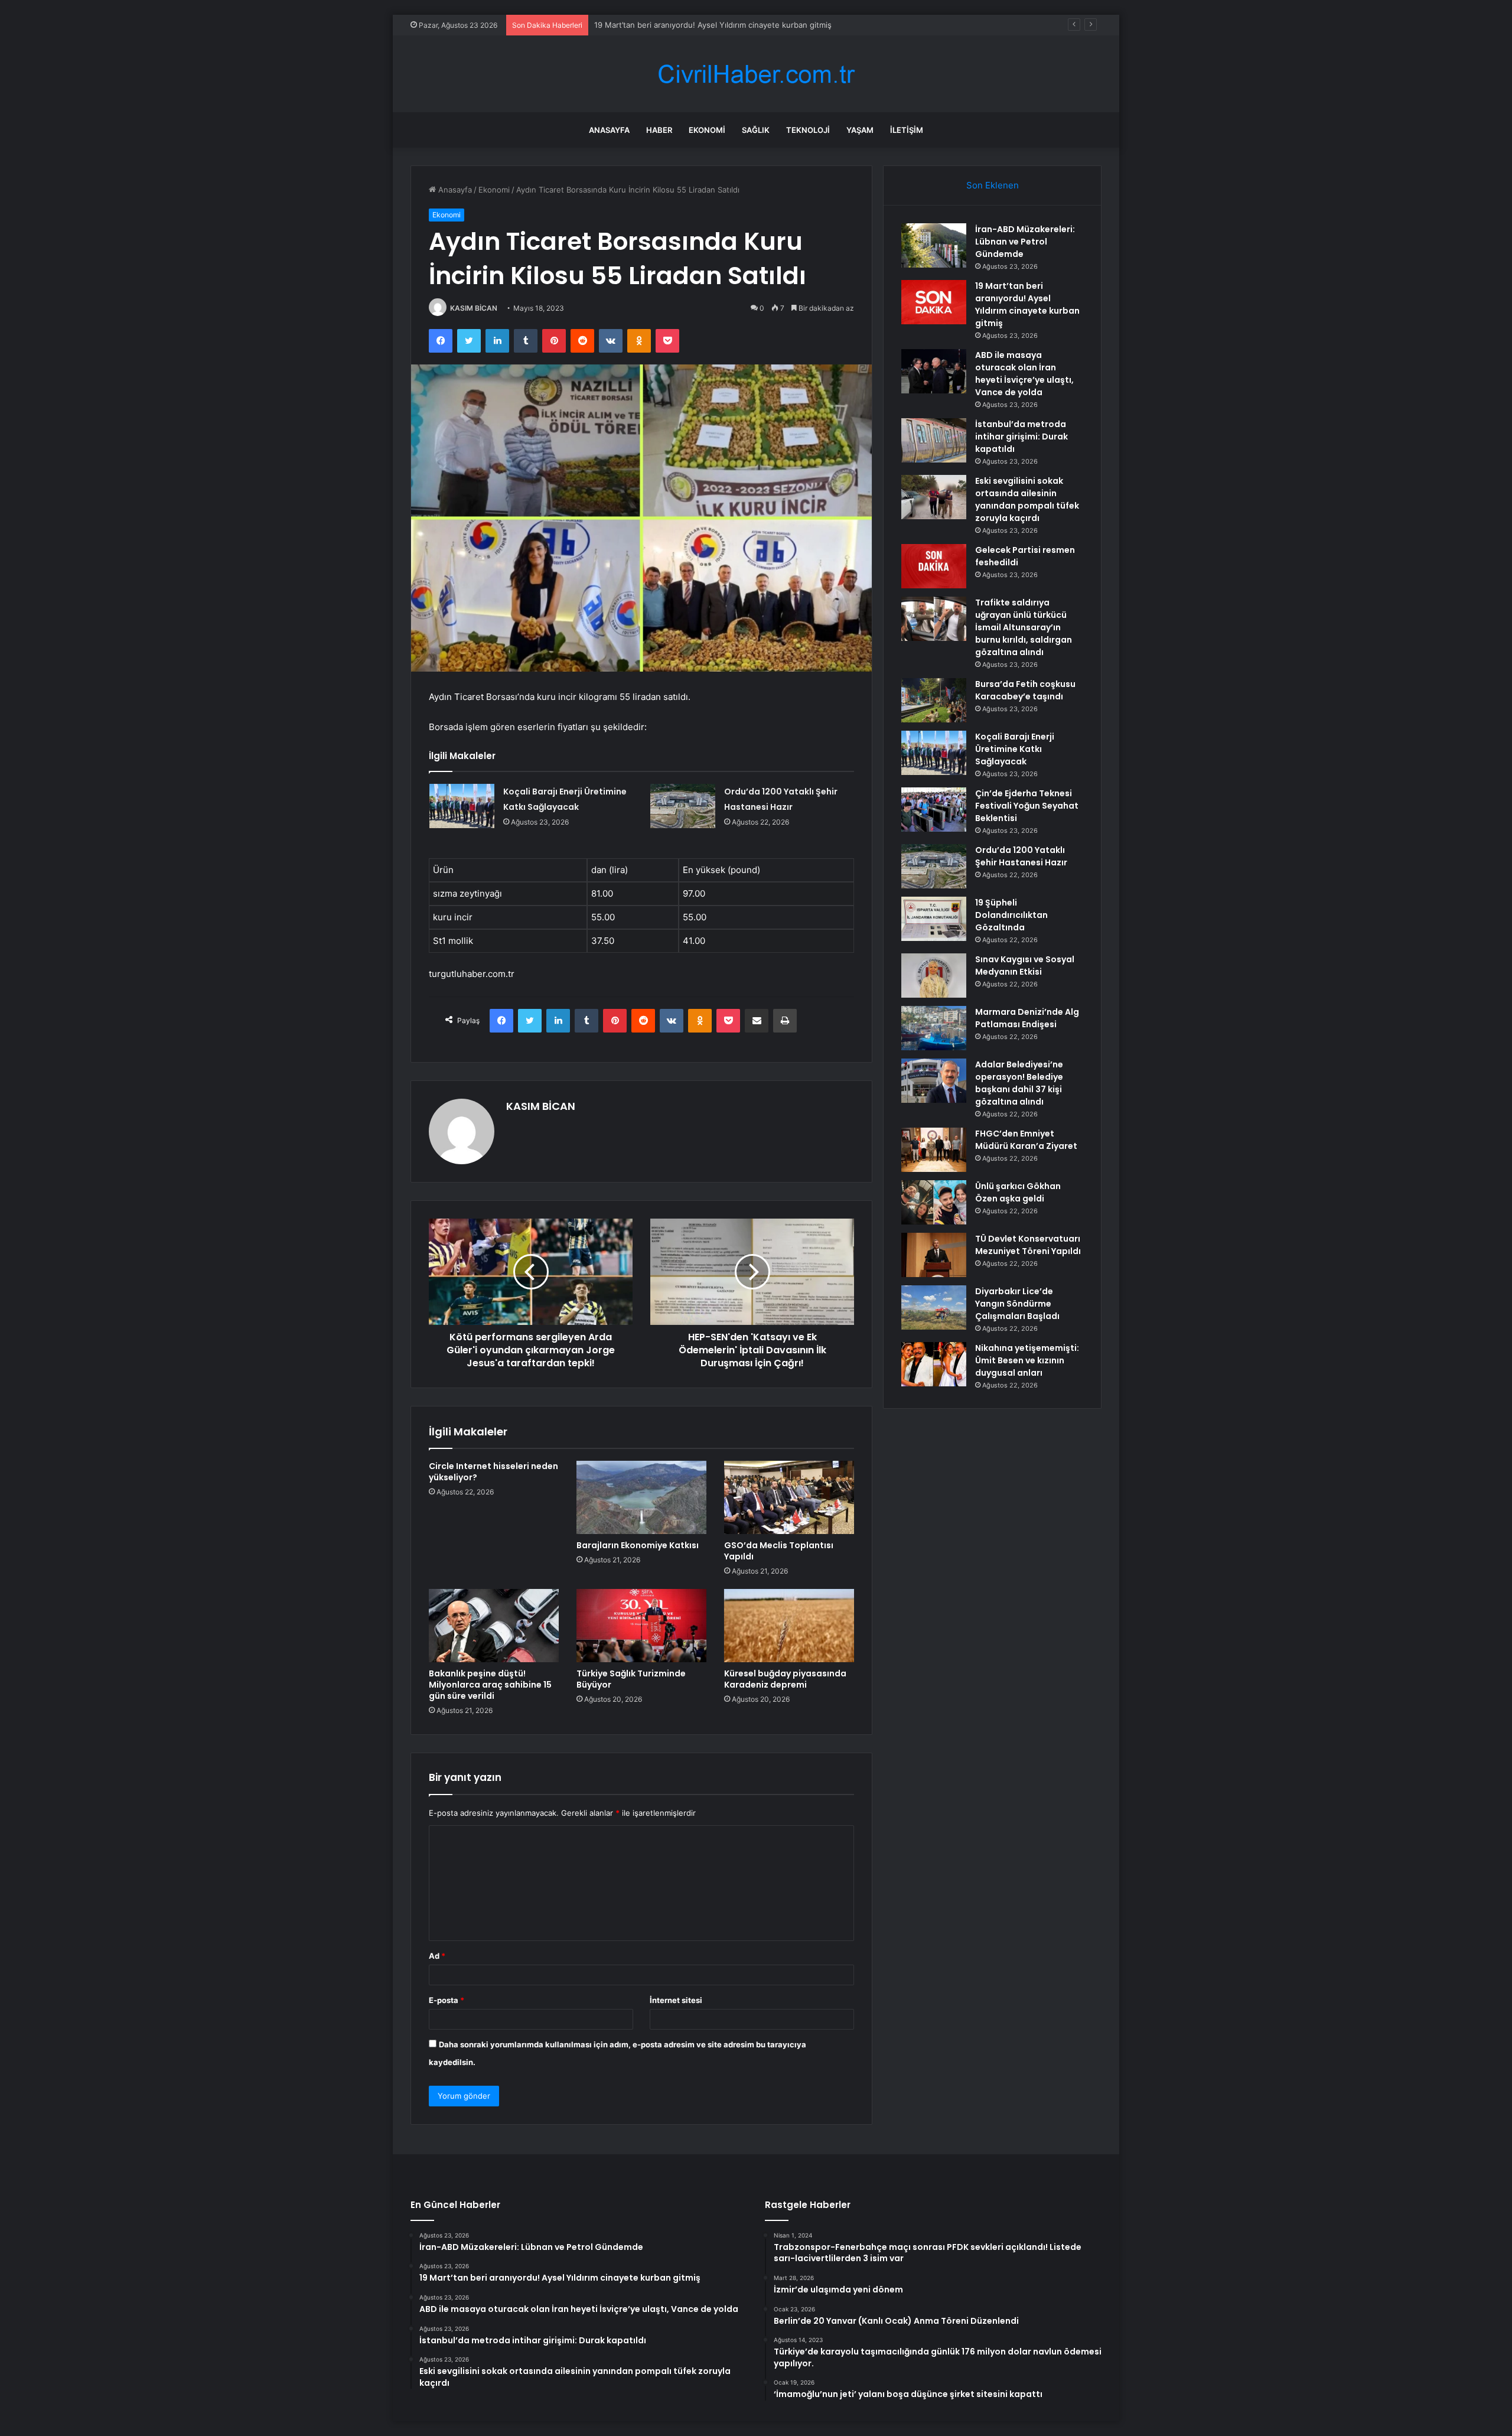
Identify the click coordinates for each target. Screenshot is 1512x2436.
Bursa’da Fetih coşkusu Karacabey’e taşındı (1025, 690)
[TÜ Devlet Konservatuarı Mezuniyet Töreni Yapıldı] (934, 1255)
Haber (659, 130)
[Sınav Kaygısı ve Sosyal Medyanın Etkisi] (934, 976)
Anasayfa (609, 130)
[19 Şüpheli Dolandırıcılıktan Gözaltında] (934, 919)
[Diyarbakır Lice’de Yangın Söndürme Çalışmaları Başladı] (934, 1307)
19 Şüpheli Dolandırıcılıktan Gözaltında (1011, 915)
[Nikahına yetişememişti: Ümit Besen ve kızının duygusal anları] (934, 1364)
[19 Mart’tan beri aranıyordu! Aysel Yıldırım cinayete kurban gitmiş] (934, 302)
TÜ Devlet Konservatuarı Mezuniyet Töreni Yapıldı (1028, 1245)
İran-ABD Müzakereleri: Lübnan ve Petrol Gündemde (1025, 242)
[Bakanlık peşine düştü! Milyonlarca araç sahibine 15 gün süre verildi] (494, 1626)
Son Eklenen (993, 185)
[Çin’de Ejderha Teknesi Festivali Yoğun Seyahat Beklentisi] (934, 810)
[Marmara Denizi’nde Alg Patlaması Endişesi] (934, 1028)
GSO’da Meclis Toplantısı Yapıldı (779, 1551)
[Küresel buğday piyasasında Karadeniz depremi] (789, 1626)
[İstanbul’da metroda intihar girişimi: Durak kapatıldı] (934, 440)
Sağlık (756, 130)
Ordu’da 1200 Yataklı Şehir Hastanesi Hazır (1021, 856)
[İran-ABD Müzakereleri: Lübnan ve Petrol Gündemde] (934, 245)
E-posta (447, 2000)
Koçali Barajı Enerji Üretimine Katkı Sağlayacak (1015, 749)
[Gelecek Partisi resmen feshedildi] (934, 566)
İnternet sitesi (676, 2000)
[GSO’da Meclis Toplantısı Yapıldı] (789, 1497)
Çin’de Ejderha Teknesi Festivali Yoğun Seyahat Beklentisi (1027, 806)
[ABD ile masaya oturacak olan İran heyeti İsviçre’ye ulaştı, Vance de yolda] (934, 371)
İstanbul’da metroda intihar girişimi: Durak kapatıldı (1021, 437)
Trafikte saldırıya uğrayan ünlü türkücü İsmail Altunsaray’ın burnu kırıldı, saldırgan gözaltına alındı (1024, 627)
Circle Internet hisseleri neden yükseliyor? (493, 1472)
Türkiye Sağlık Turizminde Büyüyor (631, 1679)
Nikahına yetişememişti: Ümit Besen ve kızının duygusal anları (1027, 1360)
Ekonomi (707, 130)
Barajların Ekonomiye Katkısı (638, 1545)
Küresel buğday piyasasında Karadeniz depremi (785, 1679)
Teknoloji (808, 130)
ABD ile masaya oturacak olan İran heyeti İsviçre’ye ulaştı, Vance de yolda (728, 25)
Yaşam (860, 130)
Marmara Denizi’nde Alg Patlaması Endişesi (1027, 1018)
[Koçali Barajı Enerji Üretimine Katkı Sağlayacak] (462, 806)
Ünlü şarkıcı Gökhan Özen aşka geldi (1018, 1192)
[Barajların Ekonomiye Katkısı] (641, 1497)
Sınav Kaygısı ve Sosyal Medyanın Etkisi (1025, 965)
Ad (437, 1956)
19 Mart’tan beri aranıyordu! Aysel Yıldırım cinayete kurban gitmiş (1027, 304)
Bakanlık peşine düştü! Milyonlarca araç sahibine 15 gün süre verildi (490, 1685)
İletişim (907, 130)
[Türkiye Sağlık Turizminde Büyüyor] (641, 1626)
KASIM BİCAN (474, 308)
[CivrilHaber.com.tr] (756, 74)
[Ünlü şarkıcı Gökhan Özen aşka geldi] (934, 1202)
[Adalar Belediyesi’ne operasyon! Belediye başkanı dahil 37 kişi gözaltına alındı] (934, 1081)
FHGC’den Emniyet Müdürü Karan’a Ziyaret (1026, 1140)
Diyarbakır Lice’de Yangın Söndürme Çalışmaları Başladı (1017, 1304)
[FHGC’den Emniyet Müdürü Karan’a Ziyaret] (934, 1150)
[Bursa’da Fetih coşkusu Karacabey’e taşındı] (934, 700)
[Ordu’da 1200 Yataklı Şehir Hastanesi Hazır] (683, 806)
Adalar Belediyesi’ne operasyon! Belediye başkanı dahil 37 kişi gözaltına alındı (1019, 1083)
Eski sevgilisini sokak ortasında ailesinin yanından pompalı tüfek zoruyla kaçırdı (1027, 499)
